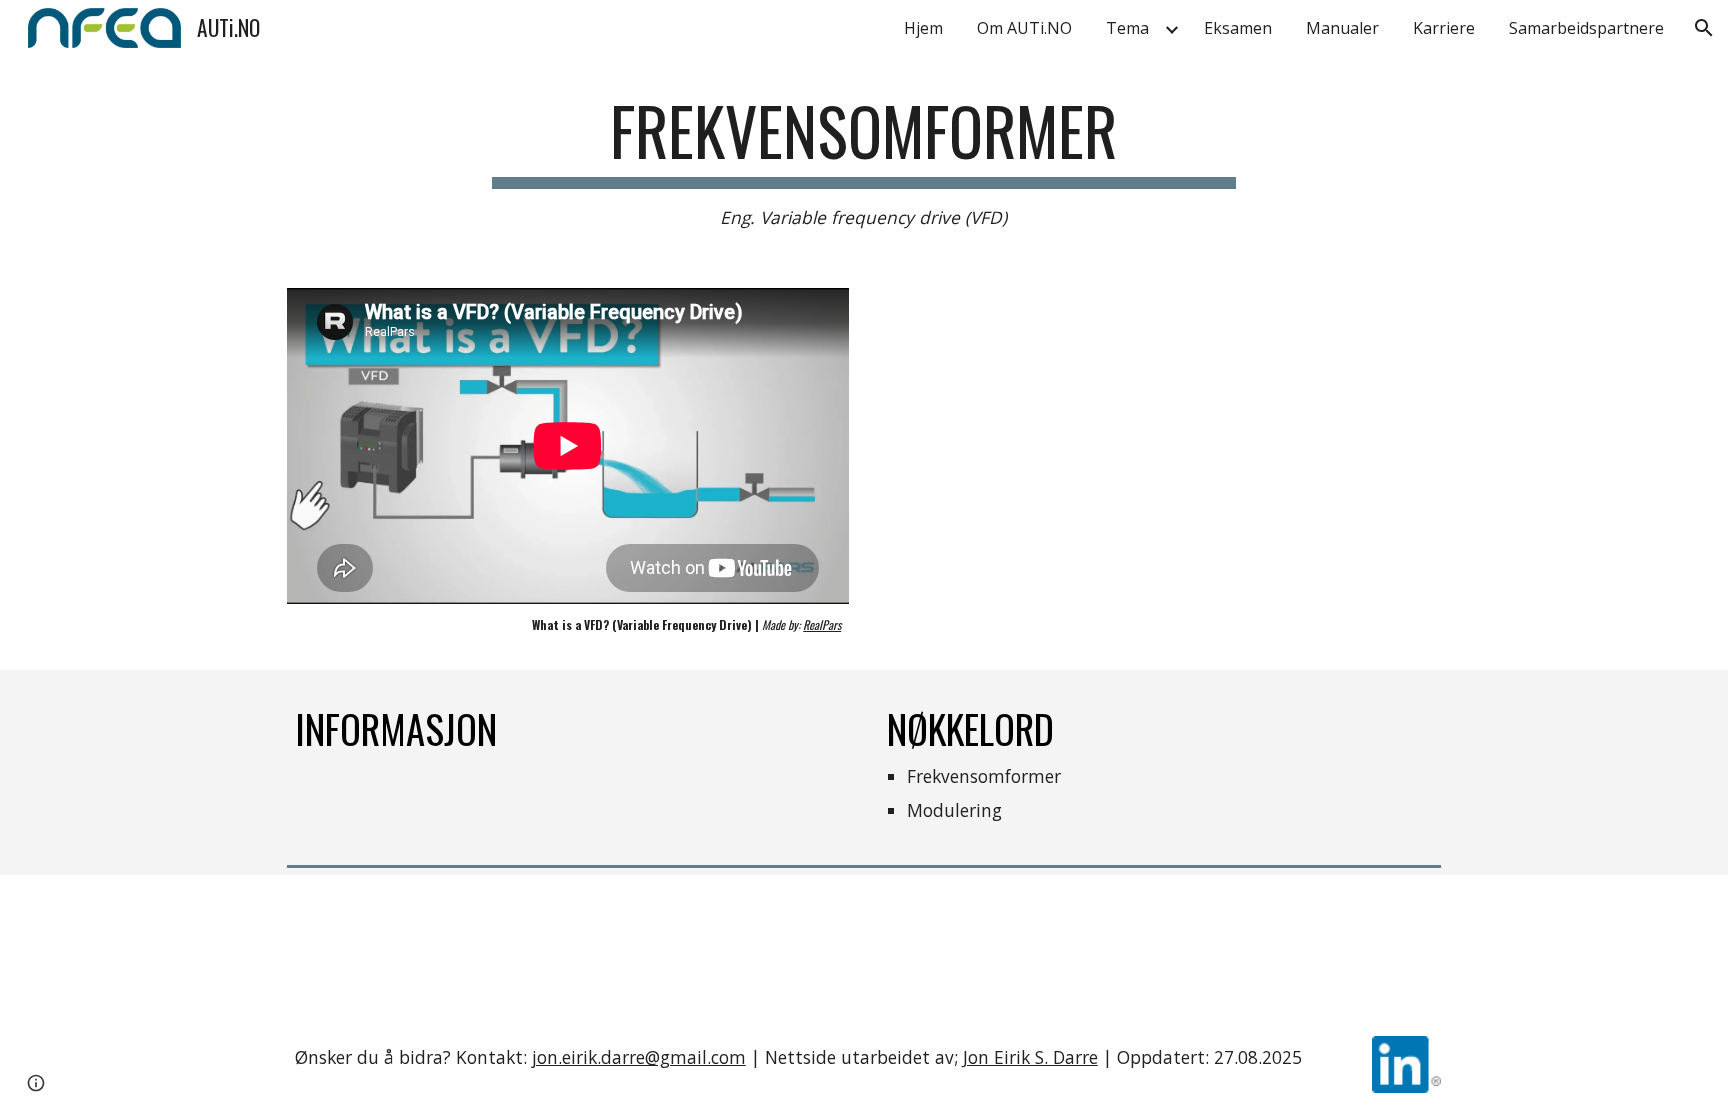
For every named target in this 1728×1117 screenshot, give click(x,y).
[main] (864, 162)
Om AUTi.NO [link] (1024, 28)
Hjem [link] (923, 28)
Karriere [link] (1444, 28)
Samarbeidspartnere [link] (1586, 28)
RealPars (822, 624)
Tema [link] (1127, 28)
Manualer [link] (1342, 28)
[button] (1704, 28)
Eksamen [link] (1238, 28)
